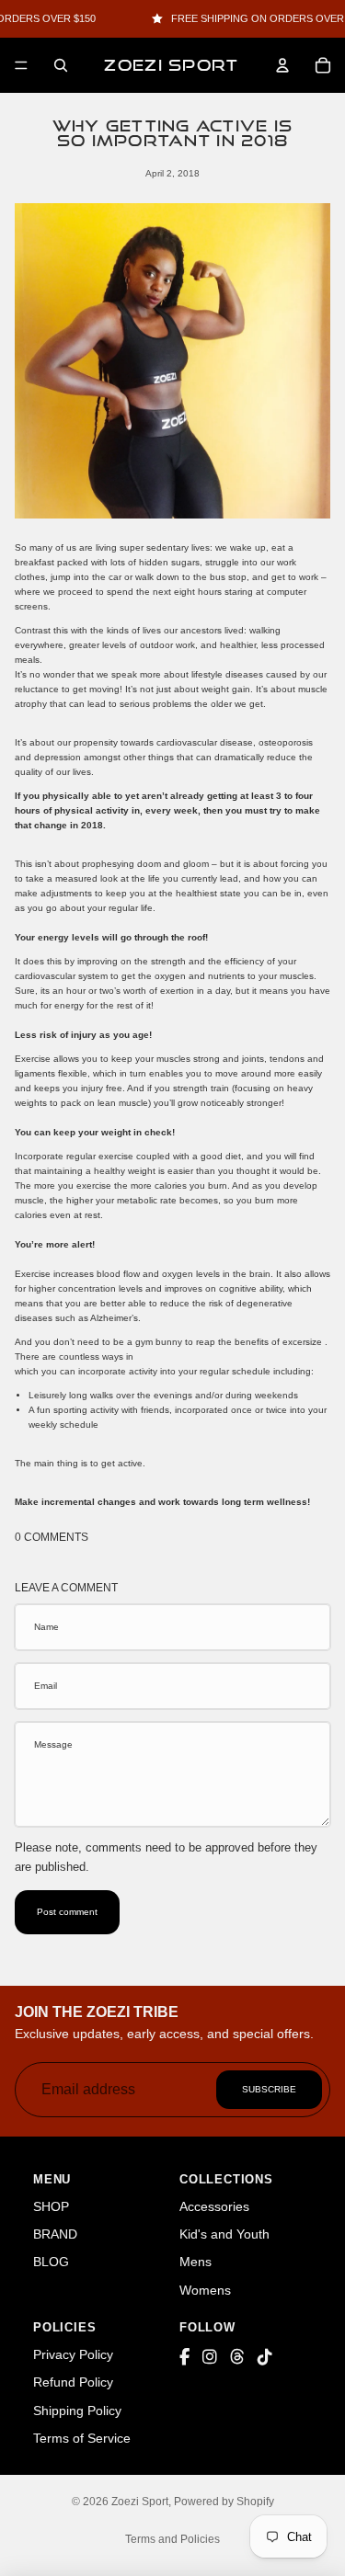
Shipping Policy (77, 2411)
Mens (195, 2262)
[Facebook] (184, 2358)
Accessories (214, 2206)
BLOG (51, 2262)
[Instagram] (210, 2358)
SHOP (51, 2206)
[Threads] (237, 2358)
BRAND (55, 2234)
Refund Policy (73, 2382)
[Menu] (21, 65)
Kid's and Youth (224, 2234)
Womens (205, 2290)
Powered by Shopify (224, 2502)
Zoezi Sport (140, 2502)
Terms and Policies (172, 2539)
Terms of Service (82, 2438)
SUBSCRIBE (269, 2089)
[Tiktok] (265, 2358)
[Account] (282, 65)
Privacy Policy (73, 2354)
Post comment (67, 1912)
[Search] (61, 65)
